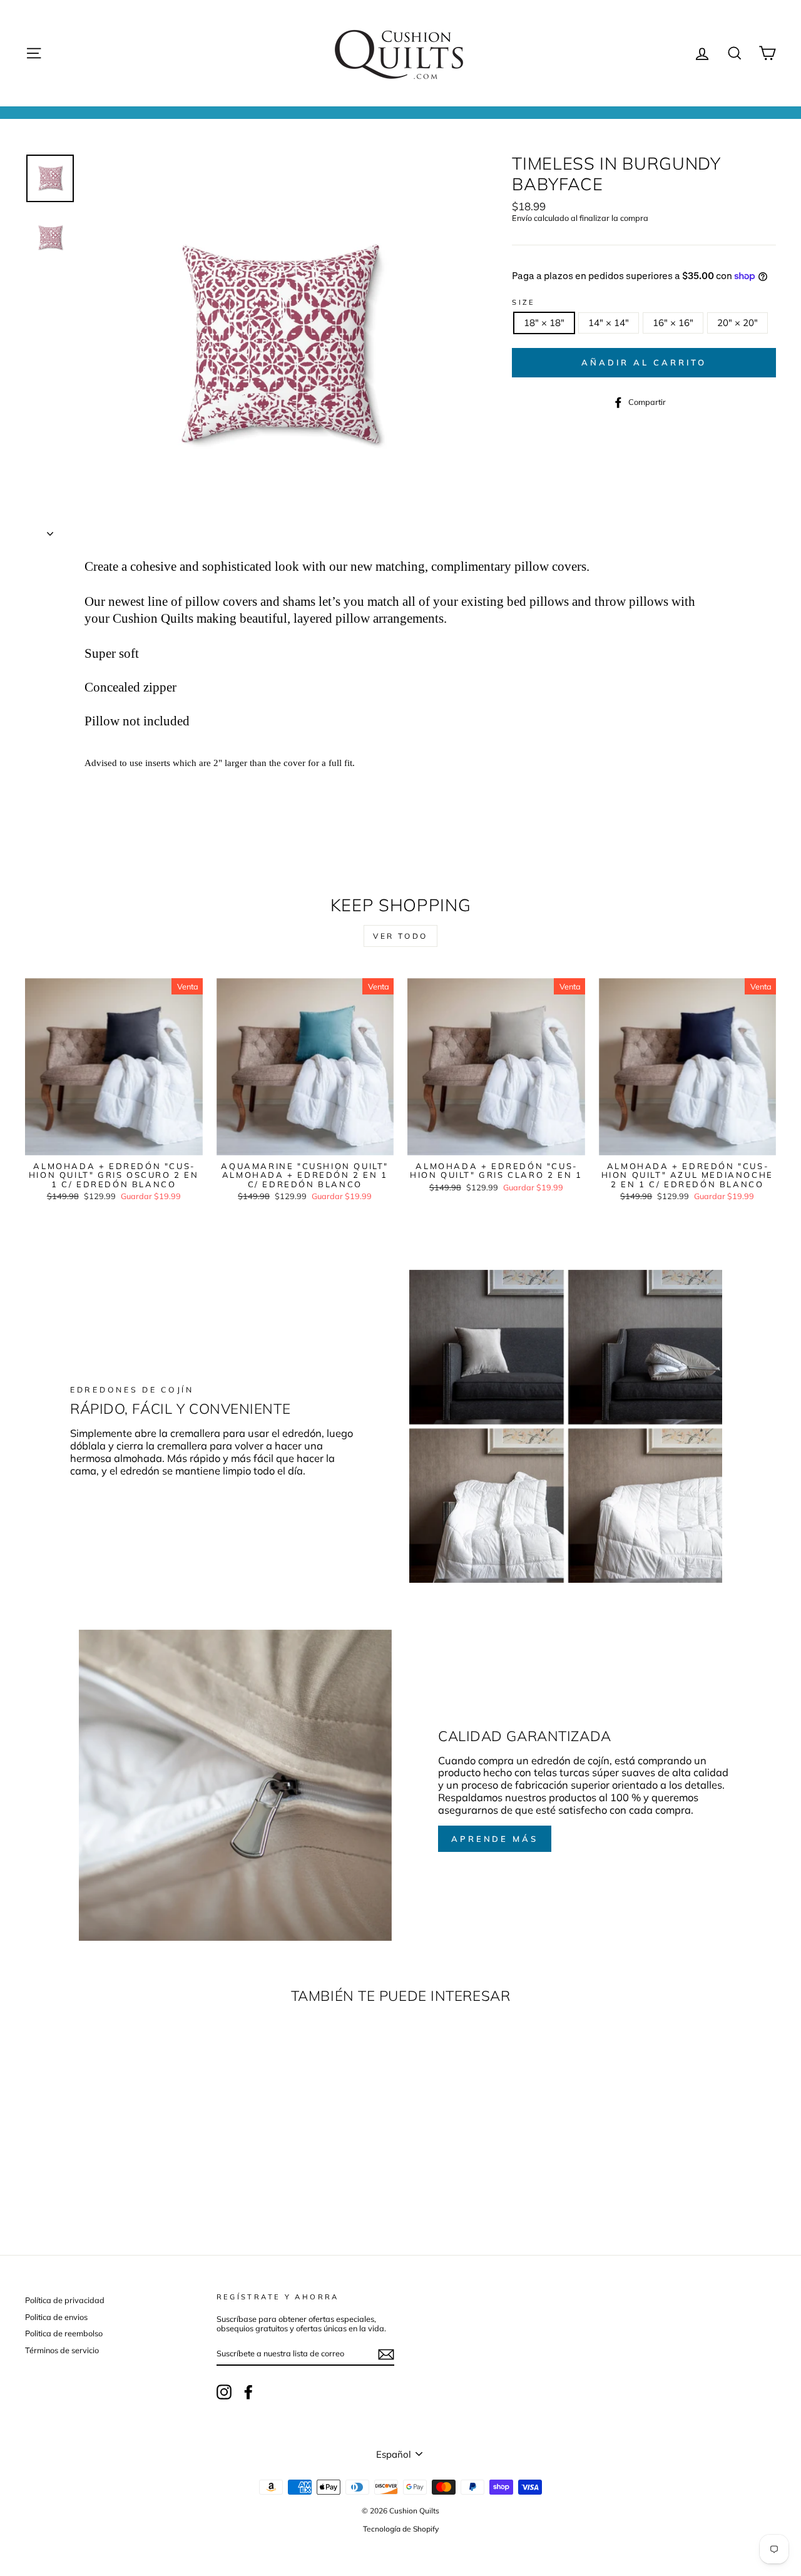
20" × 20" (737, 323)
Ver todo (400, 936)
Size (524, 303)
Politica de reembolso (64, 2333)
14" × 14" (609, 323)
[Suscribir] (386, 2354)
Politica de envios (56, 2317)
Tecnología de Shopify (401, 2529)
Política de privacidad (65, 2300)
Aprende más (495, 1839)
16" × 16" (673, 323)
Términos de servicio (62, 2350)
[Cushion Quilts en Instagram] (224, 2392)
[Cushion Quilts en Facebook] (248, 2392)
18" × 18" (544, 323)
